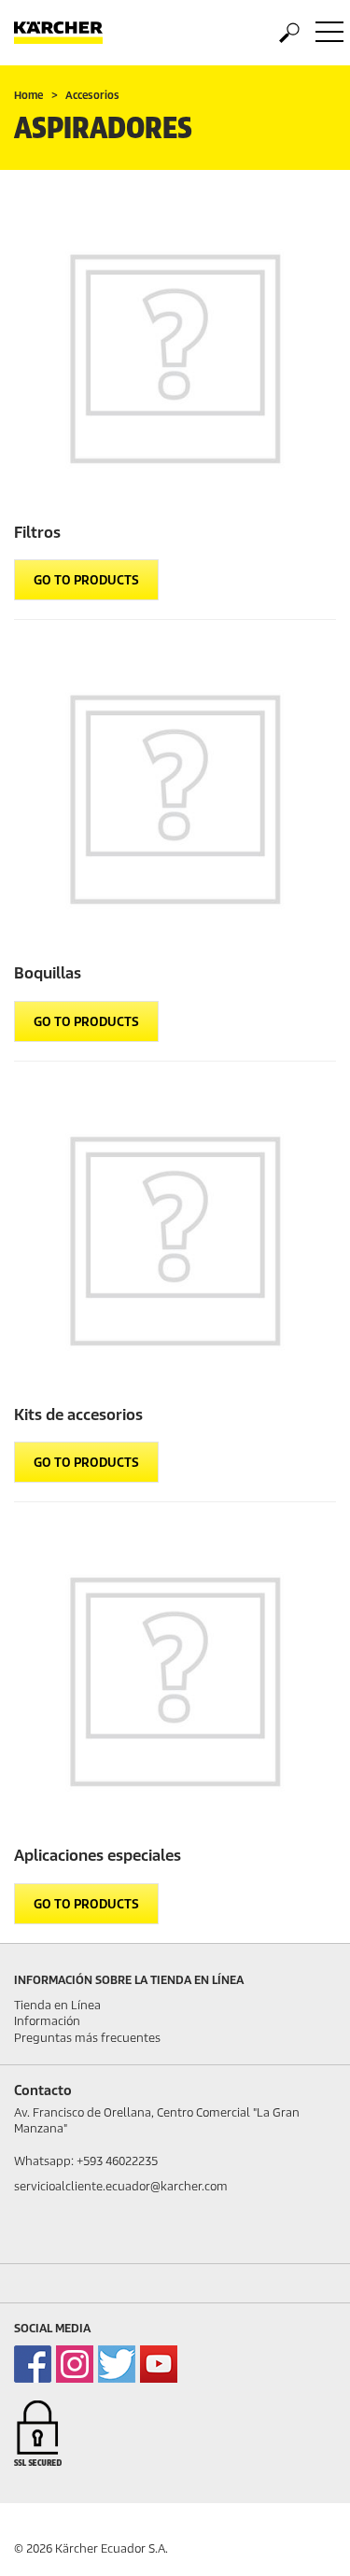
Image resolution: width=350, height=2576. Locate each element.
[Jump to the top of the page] (303, 2540)
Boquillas (48, 973)
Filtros (37, 533)
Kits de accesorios (78, 1415)
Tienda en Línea (57, 2005)
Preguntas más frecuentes (87, 2038)
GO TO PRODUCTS (86, 580)
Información (47, 2021)
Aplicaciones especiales (98, 1856)
